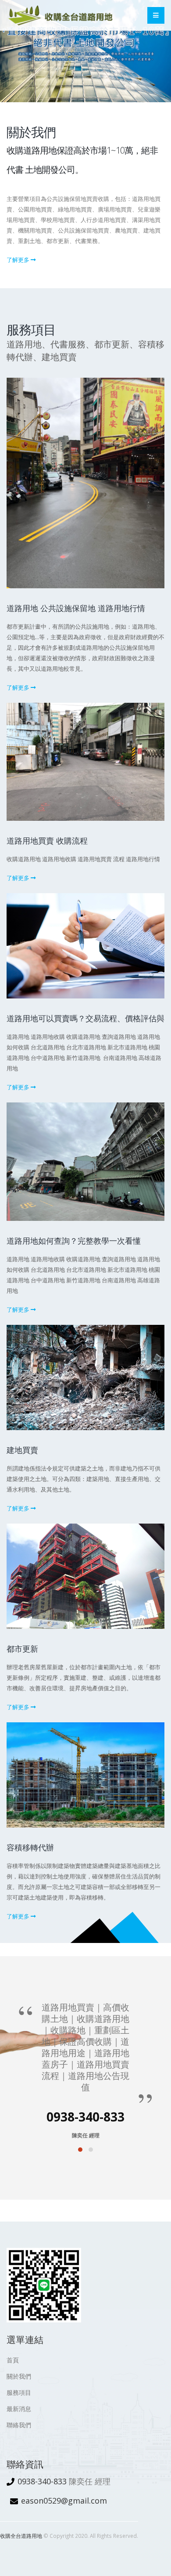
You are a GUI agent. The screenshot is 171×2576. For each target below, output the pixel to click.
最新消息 (19, 2409)
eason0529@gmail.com (64, 2501)
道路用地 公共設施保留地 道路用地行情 (76, 608)
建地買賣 (22, 1450)
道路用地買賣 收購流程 (47, 841)
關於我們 (19, 2376)
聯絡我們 (19, 2425)
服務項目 (19, 2392)
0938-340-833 (42, 2481)
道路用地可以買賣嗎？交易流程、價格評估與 (85, 1018)
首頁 (13, 2360)
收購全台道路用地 (21, 2536)
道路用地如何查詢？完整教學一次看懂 (74, 1241)
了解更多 (19, 260)
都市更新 (22, 1649)
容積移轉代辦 (30, 1847)
